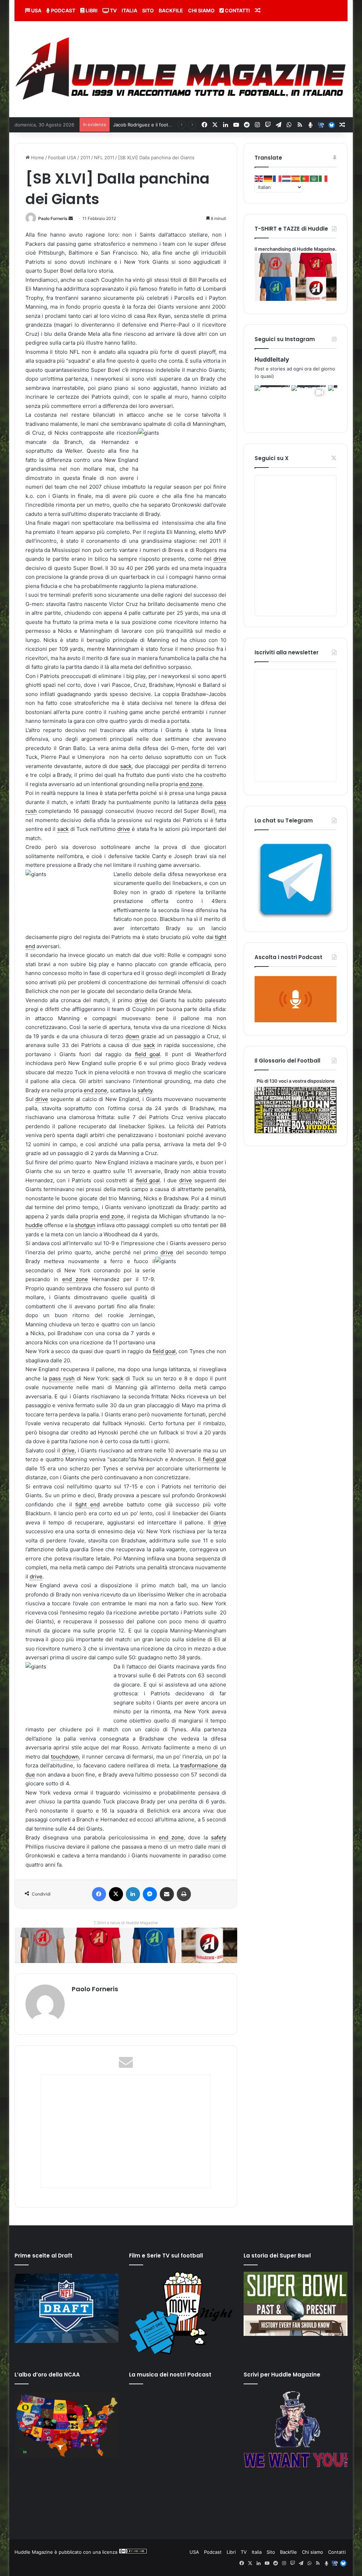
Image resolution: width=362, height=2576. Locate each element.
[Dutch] (287, 178)
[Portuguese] (305, 178)
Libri (91, 10)
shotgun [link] (85, 1225)
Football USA (62, 157)
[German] (268, 178)
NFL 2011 (104, 157)
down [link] (132, 1036)
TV (113, 10)
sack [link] (126, 766)
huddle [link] (34, 1225)
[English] (259, 178)
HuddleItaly (272, 359)
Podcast (63, 10)
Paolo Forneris (53, 218)
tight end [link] (87, 1504)
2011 (85, 157)
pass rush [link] (62, 1378)
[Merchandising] (126, 1945)
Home (37, 157)
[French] (278, 178)
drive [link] (220, 559)
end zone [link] (191, 784)
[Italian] (323, 178)
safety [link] (145, 1090)
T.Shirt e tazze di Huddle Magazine (126, 1923)
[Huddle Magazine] (181, 69)
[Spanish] (296, 178)
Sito (148, 10)
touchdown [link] (65, 1757)
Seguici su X (271, 458)
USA (36, 10)
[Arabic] (314, 178)
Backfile (171, 10)
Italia (129, 10)
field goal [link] (148, 1054)
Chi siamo (201, 10)
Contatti (237, 10)
